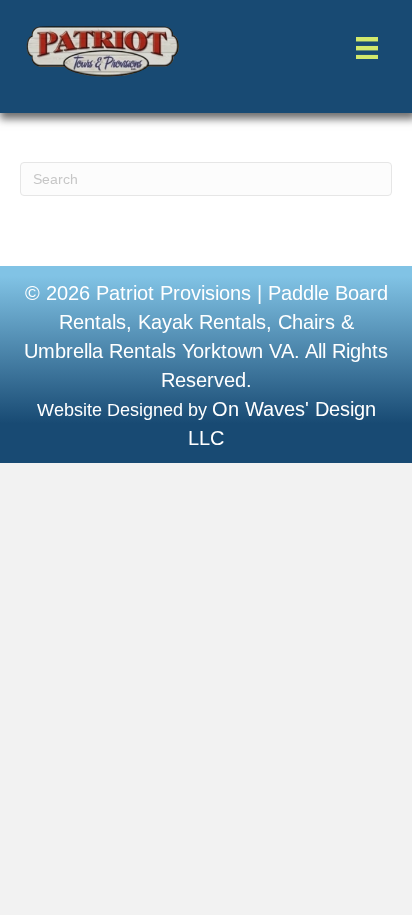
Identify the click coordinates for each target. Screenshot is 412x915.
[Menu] (365, 48)
